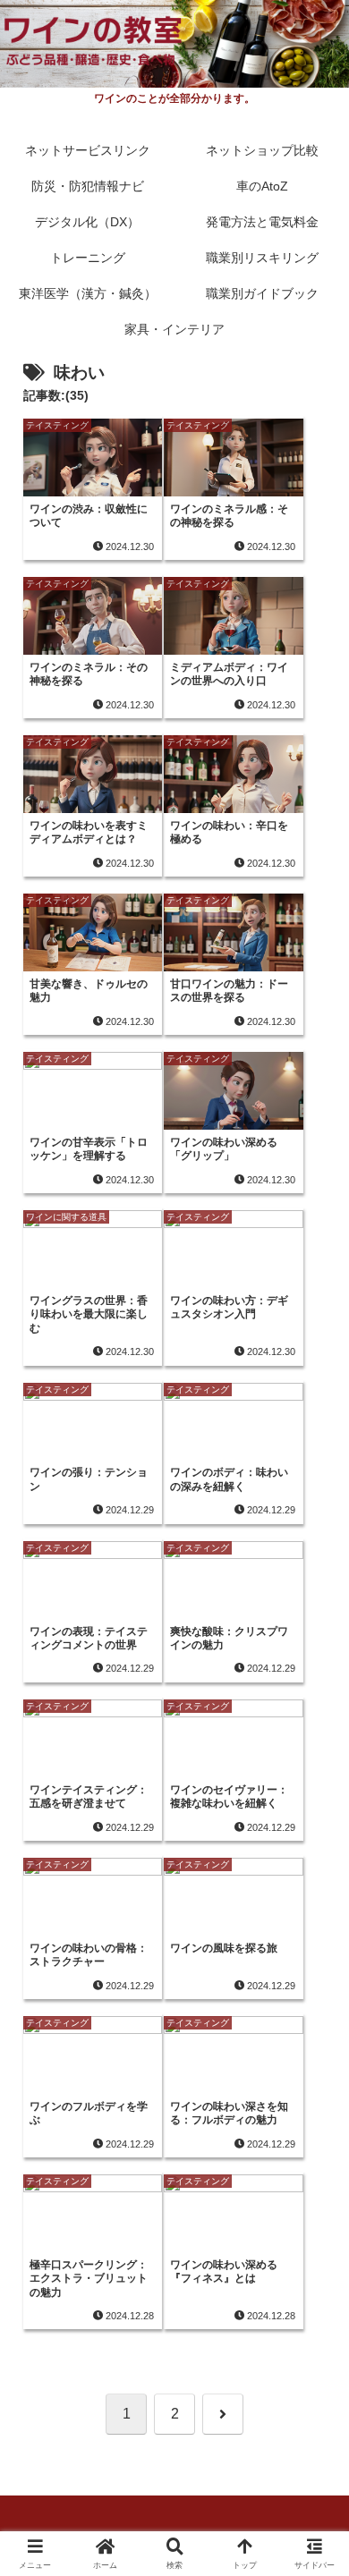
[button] (313, 2271)
